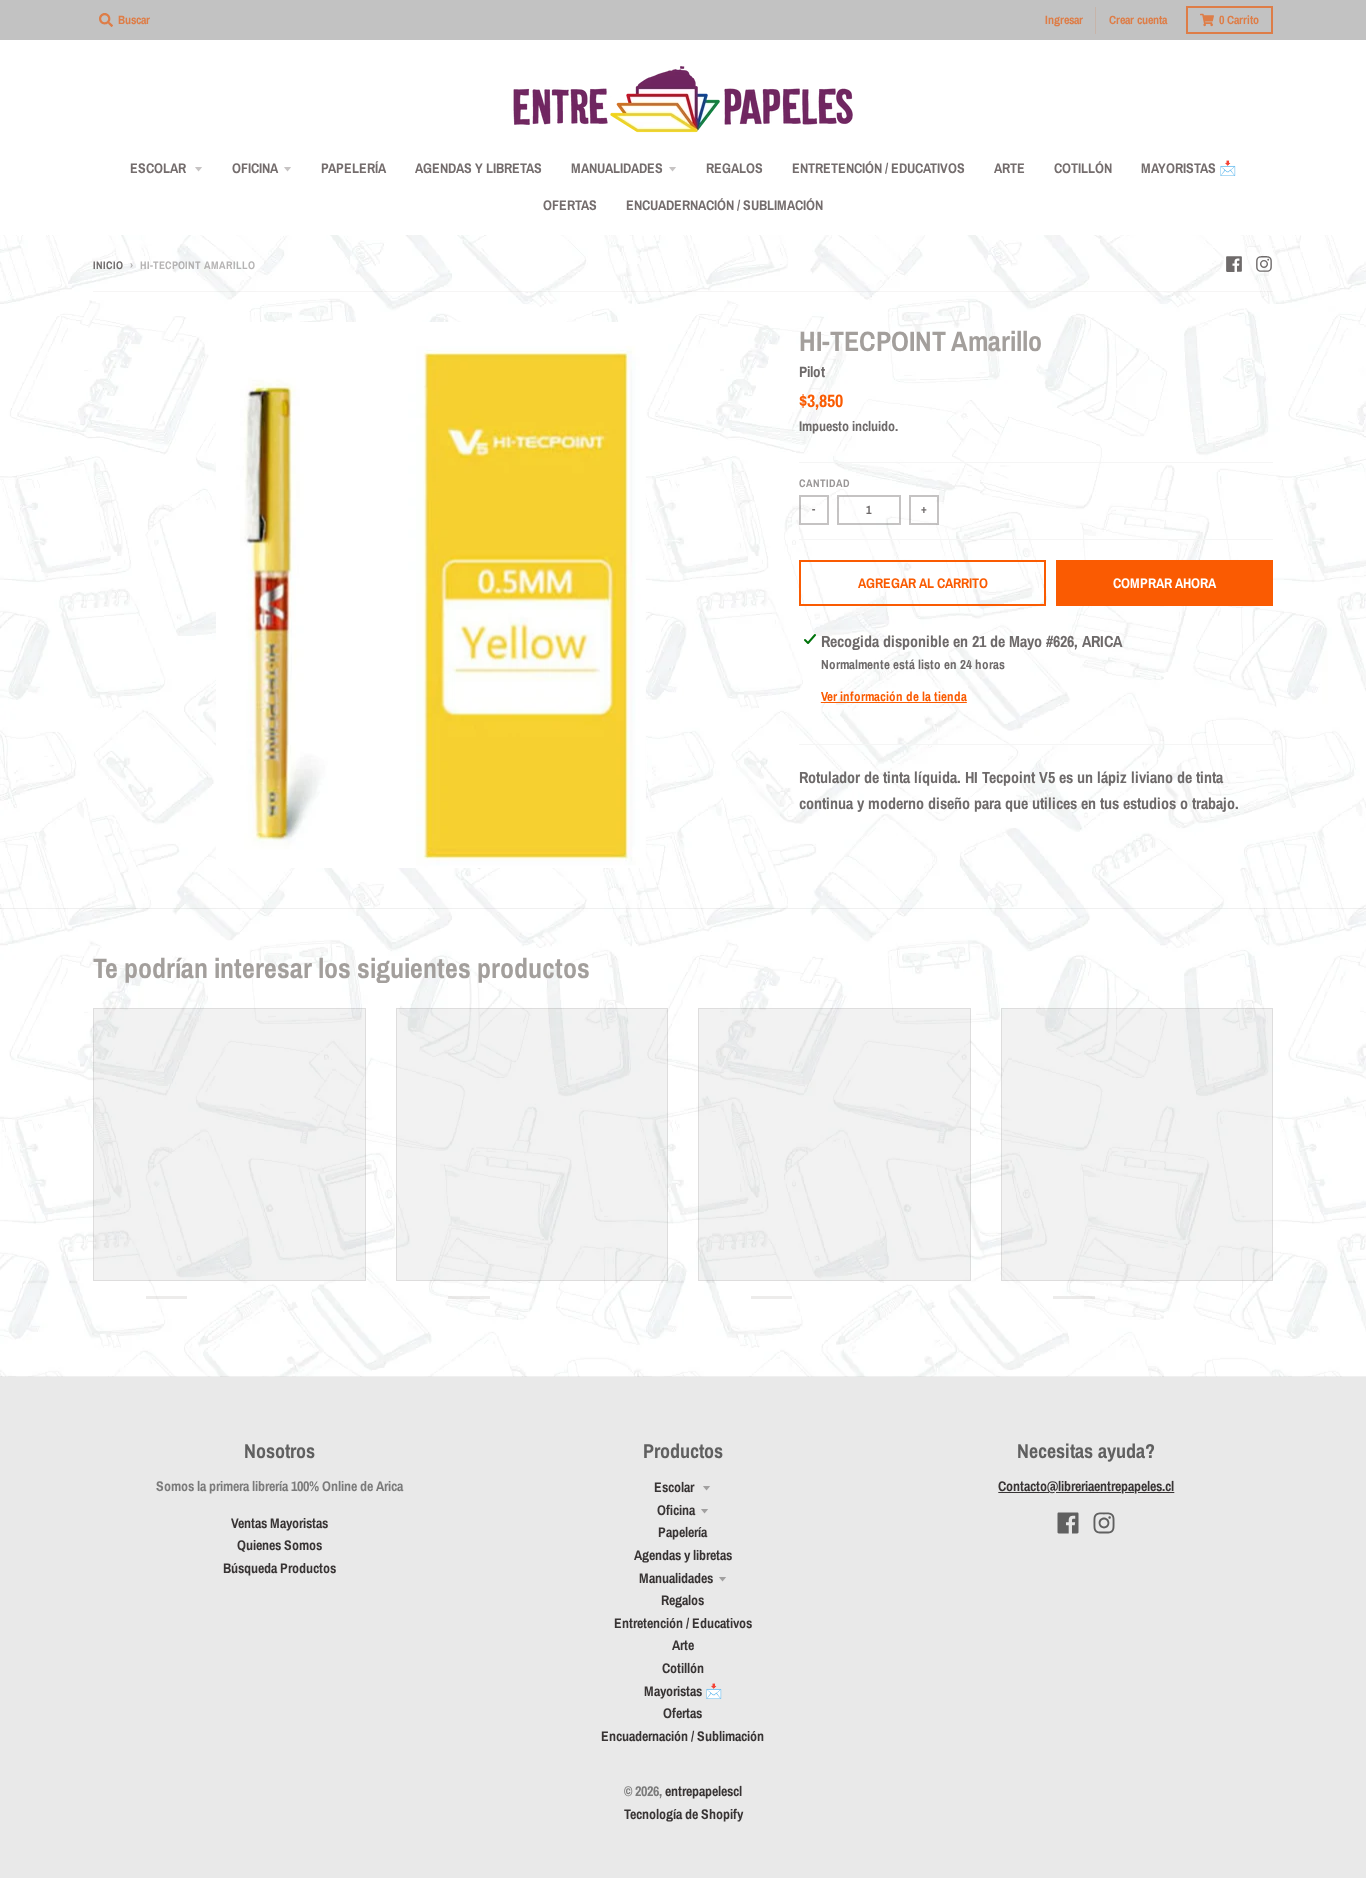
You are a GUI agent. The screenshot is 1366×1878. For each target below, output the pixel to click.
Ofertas (682, 1713)
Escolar (675, 1487)
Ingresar (1064, 20)
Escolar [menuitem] (159, 168)
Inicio (108, 265)
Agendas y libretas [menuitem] (478, 168)
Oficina (676, 1510)
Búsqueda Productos (279, 1568)
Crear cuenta (1138, 20)
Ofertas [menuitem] (570, 205)
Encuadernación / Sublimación (682, 1736)
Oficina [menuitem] (255, 168)
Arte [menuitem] (1009, 168)
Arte (683, 1645)
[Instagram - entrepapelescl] (1264, 264)
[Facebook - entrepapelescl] (1234, 264)
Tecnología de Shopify (683, 1814)
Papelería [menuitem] (353, 168)
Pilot (812, 371)
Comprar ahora (1164, 583)
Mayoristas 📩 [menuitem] (1188, 168)
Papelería (682, 1532)
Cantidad (824, 483)
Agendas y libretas (683, 1555)
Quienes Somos (279, 1545)
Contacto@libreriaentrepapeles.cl (1086, 1486)
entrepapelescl (703, 1791)
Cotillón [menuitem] (1083, 168)
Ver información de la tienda (894, 696)
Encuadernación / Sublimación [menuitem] (724, 205)
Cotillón (683, 1668)
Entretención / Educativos (683, 1623)
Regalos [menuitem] (734, 168)
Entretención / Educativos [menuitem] (878, 168)
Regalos (682, 1600)
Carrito (1239, 20)
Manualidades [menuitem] (617, 168)
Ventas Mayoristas (279, 1523)
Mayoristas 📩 (683, 1691)
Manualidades (676, 1578)
